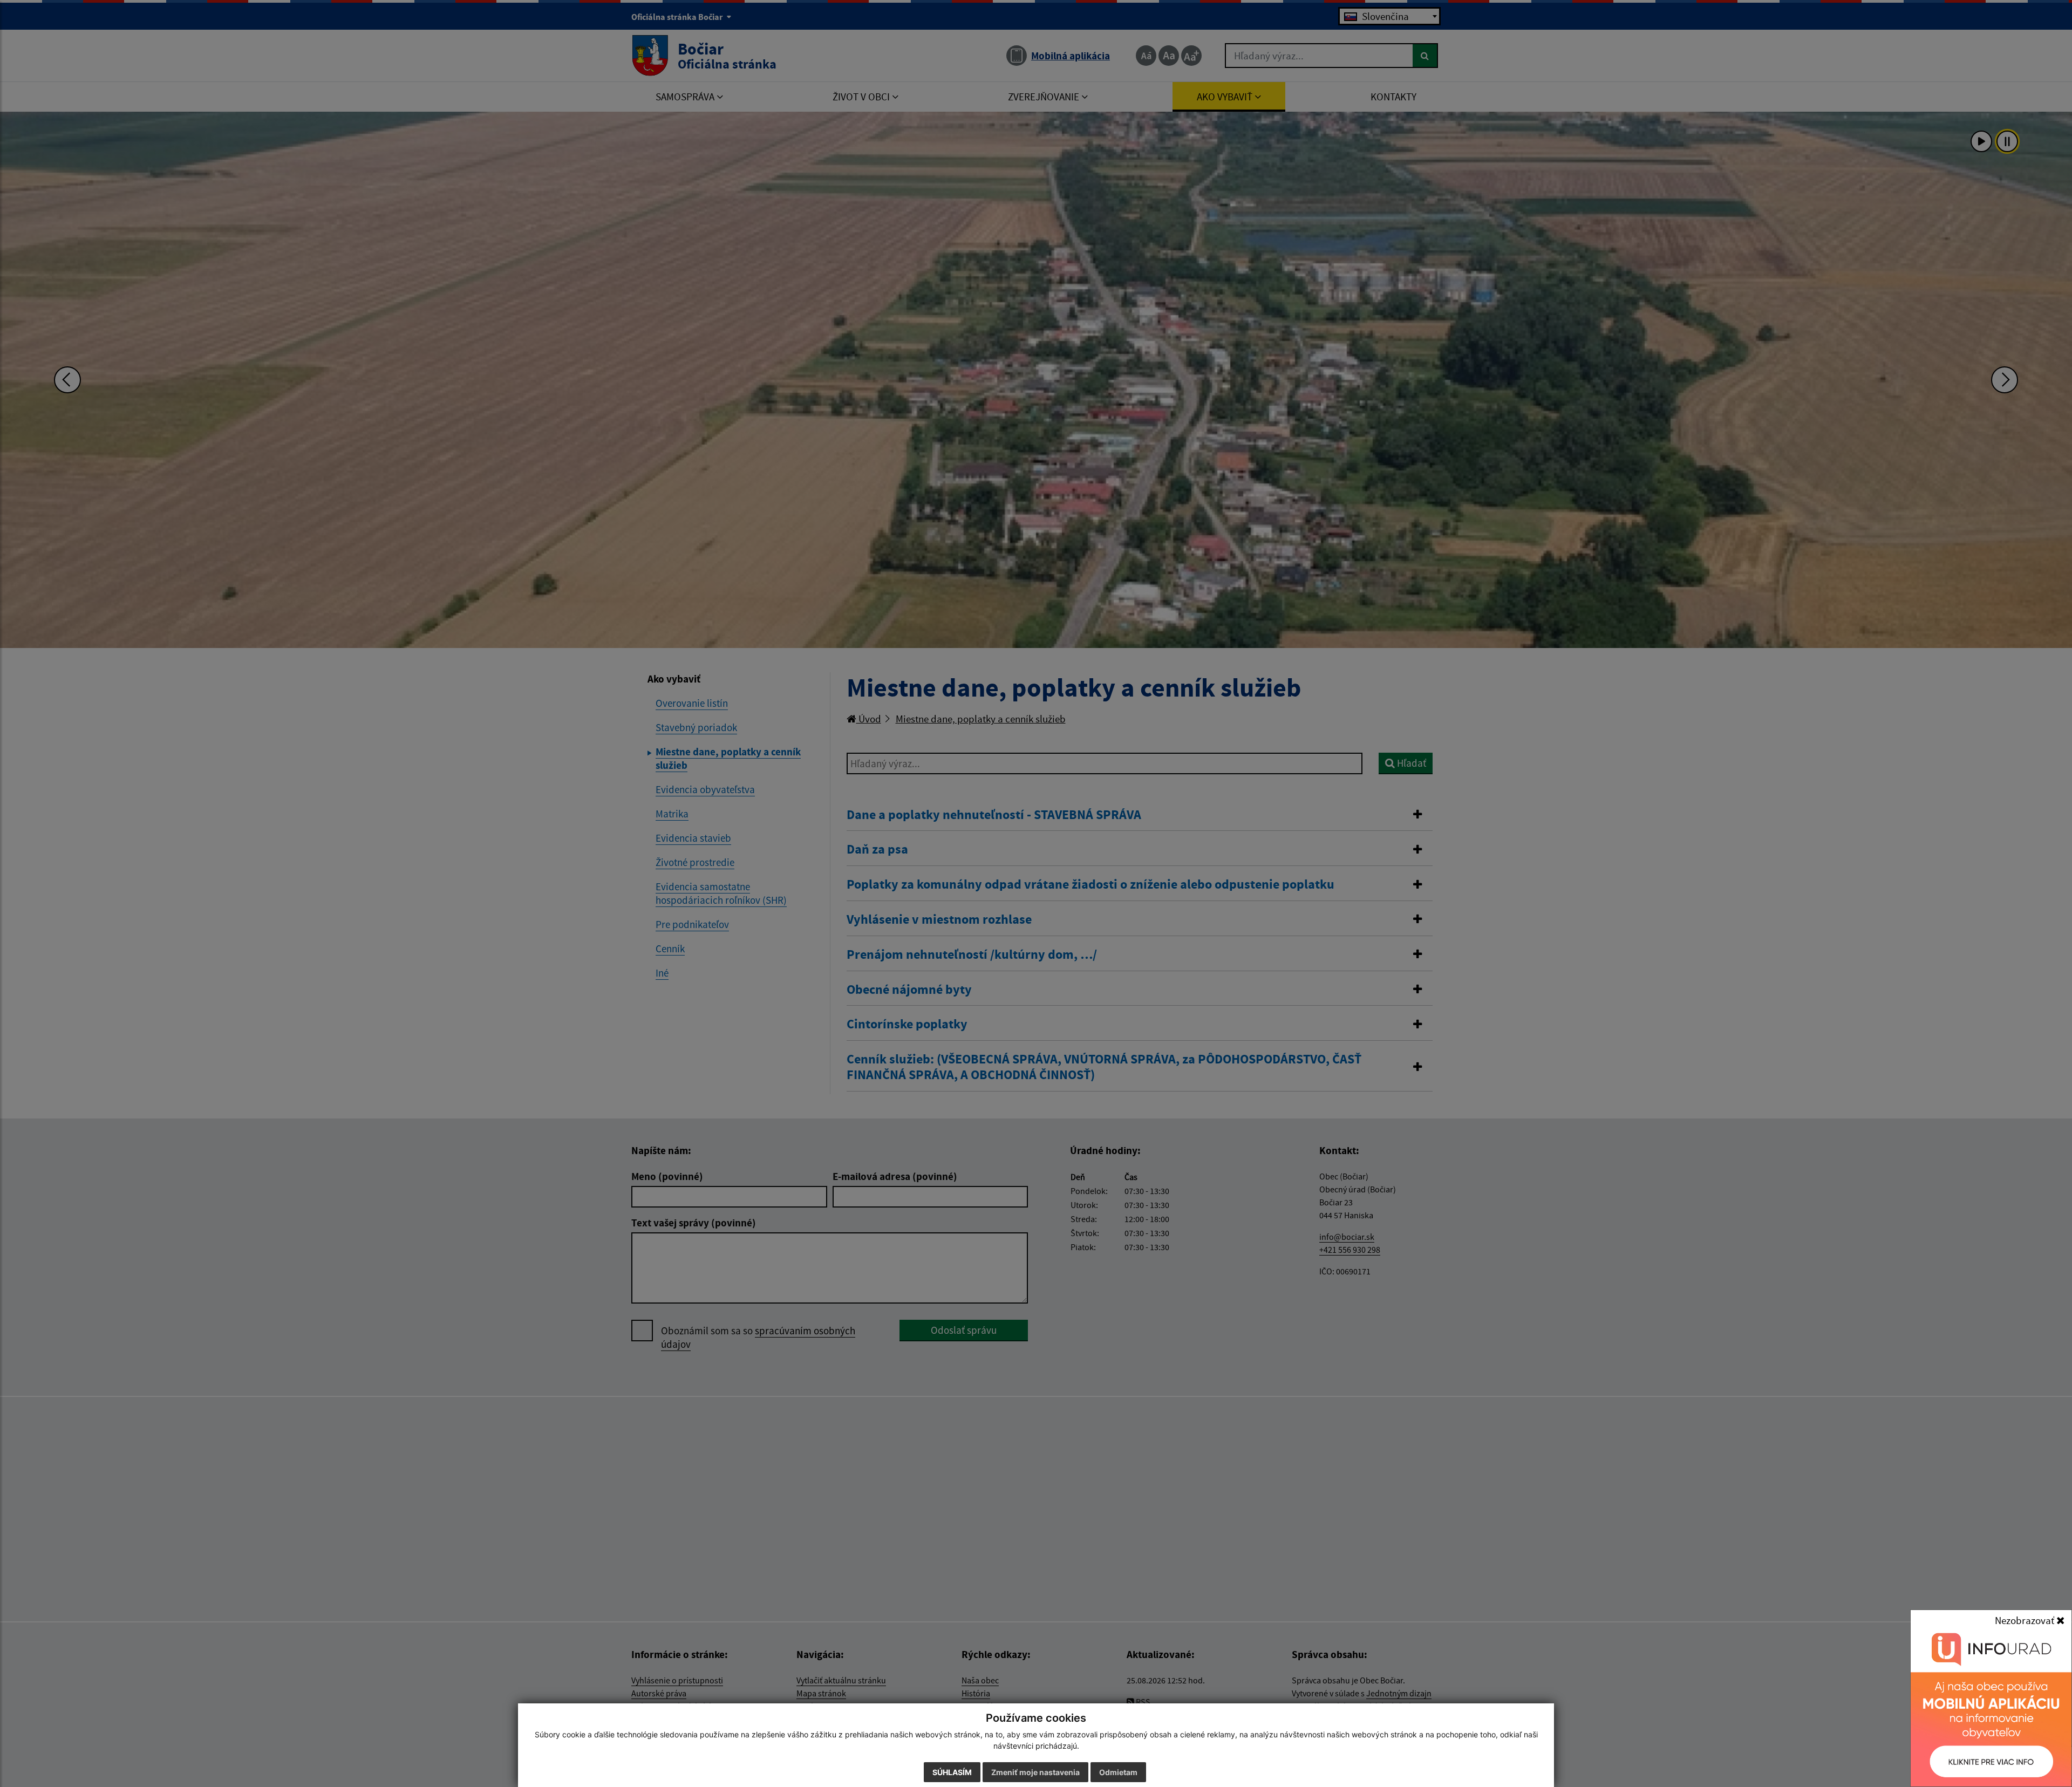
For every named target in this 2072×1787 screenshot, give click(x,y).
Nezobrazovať (2026, 1620)
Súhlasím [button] (952, 1772)
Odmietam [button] (1118, 1772)
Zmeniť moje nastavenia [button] (1035, 1772)
